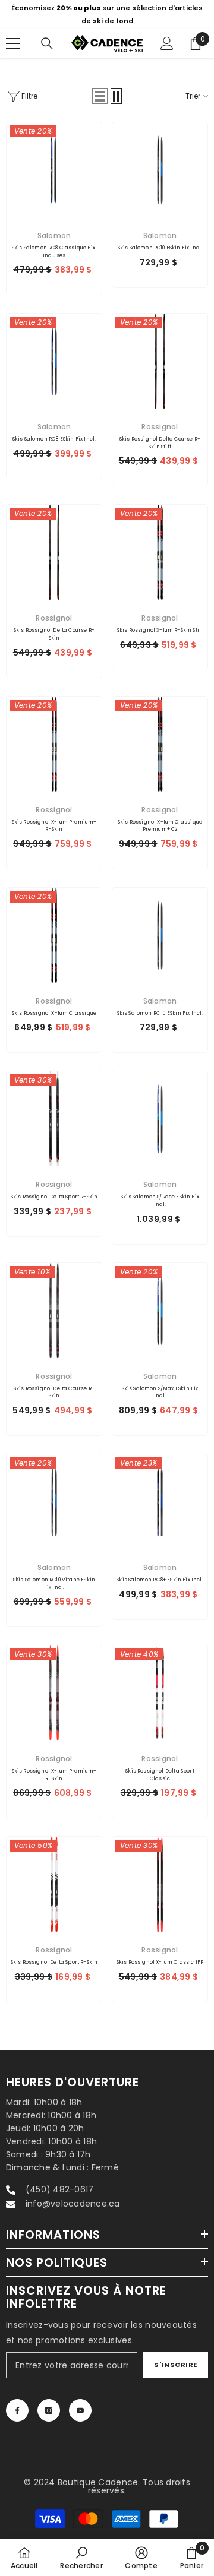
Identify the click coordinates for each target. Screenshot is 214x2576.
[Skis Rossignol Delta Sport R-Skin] (54, 1119)
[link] (81, 2558)
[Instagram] (49, 2410)
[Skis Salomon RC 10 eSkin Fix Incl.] (160, 935)
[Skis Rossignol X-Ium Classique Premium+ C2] (160, 744)
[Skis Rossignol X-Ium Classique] (54, 935)
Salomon (54, 235)
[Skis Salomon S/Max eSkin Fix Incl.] (160, 1311)
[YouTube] (80, 2410)
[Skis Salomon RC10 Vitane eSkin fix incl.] (54, 1502)
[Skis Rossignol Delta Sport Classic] (160, 1693)
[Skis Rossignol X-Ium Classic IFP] (160, 1884)
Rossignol (160, 427)
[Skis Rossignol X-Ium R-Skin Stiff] (160, 552)
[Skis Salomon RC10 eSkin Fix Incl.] (160, 170)
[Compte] (167, 43)
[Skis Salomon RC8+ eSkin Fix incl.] (160, 1502)
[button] (100, 96)
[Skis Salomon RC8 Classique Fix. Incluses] (54, 170)
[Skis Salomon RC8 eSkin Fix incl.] (54, 361)
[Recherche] (47, 43)
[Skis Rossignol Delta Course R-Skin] (54, 552)
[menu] (13, 43)
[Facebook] (17, 2410)
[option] (107, 14)
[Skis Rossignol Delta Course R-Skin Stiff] (160, 361)
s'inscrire (176, 2365)
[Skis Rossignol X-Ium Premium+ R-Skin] (54, 744)
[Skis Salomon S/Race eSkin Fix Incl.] (160, 1119)
